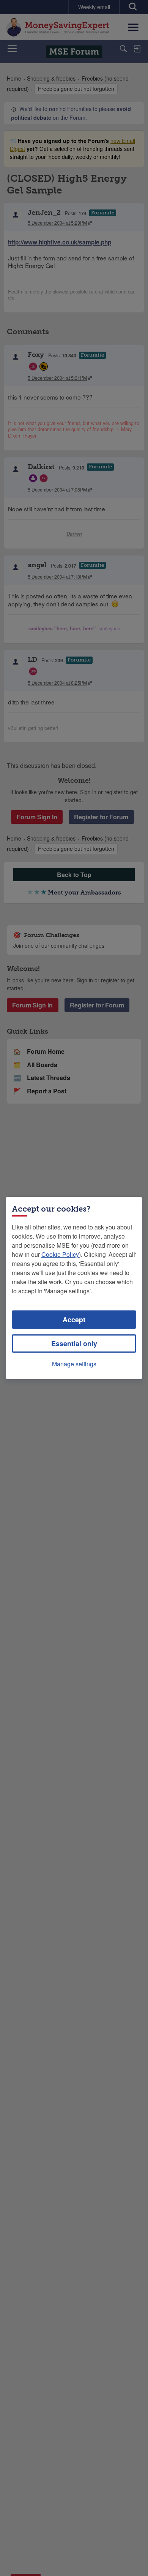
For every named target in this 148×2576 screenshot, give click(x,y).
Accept (74, 1320)
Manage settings (74, 1364)
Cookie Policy (60, 1254)
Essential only (74, 1344)
